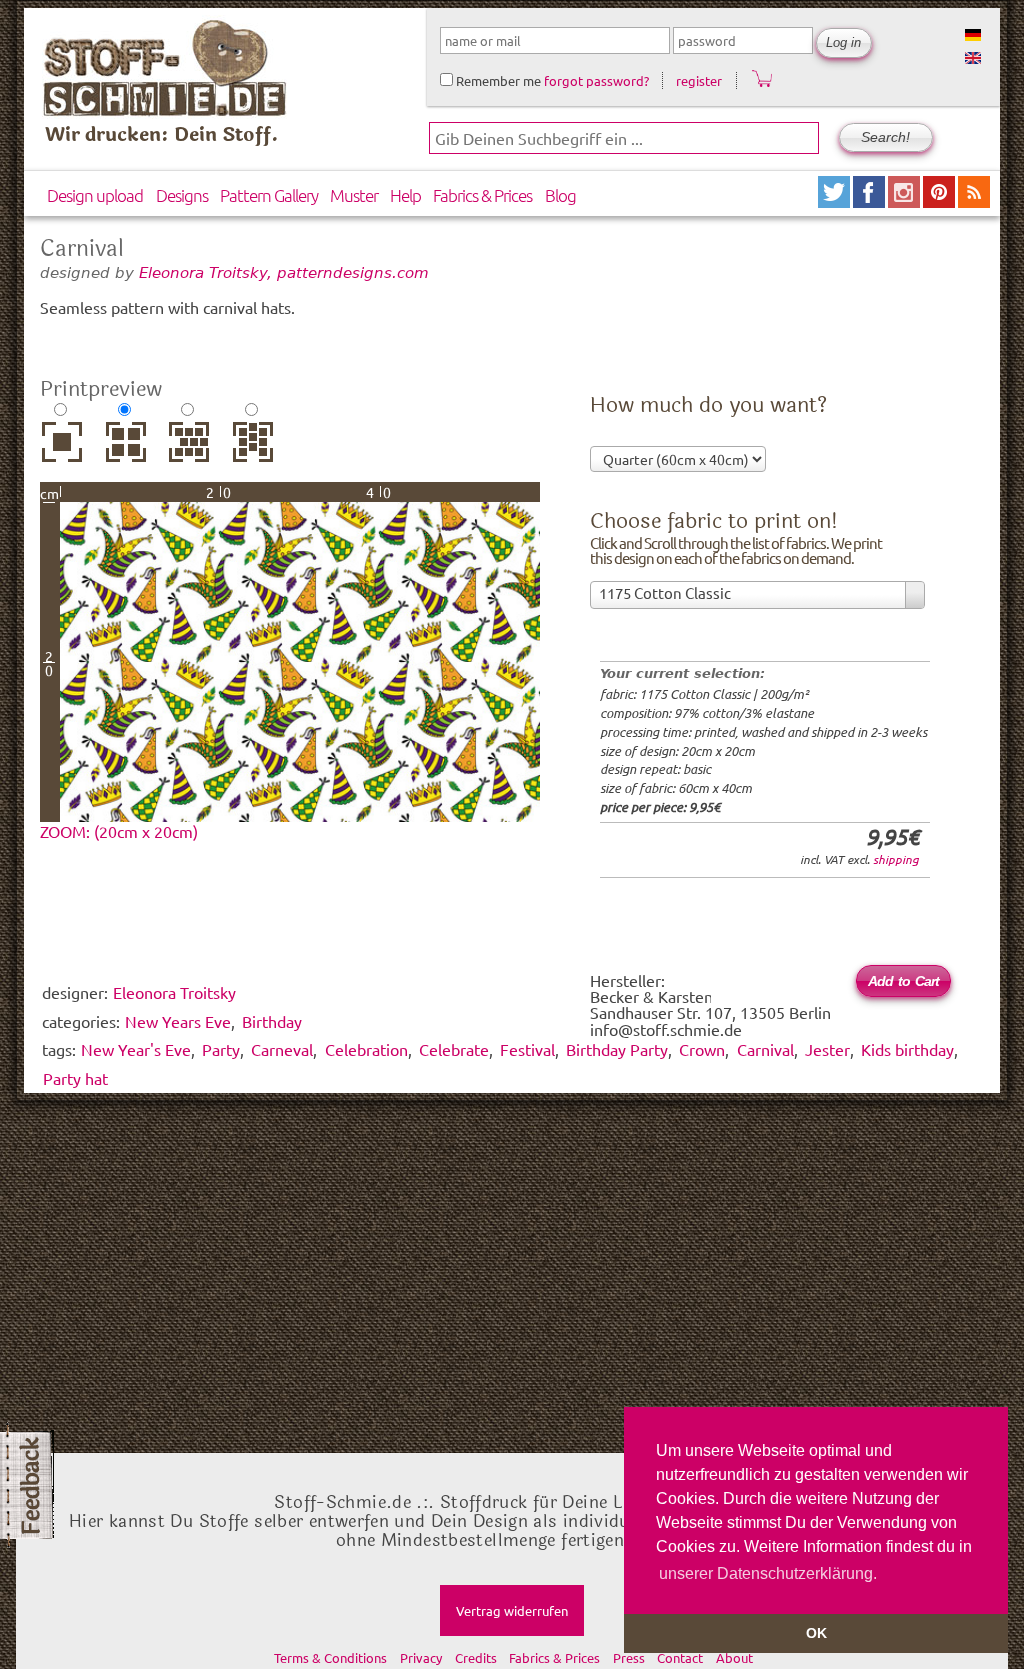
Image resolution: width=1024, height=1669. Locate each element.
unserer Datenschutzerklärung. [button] (768, 1573)
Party (221, 1049)
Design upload (95, 195)
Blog (560, 195)
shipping (896, 859)
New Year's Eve (136, 1049)
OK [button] (816, 1633)
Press (629, 1657)
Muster (354, 195)
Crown (702, 1049)
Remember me (497, 80)
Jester (827, 1049)
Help (405, 195)
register (699, 80)
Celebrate (454, 1049)
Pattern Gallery (269, 195)
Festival (527, 1049)
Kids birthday (907, 1049)
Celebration (366, 1049)
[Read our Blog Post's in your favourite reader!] (974, 200)
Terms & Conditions (330, 1657)
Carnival (765, 1049)
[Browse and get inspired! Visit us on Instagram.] (905, 200)
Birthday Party (617, 1049)
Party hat (75, 1078)
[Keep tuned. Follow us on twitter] (835, 200)
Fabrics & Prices (482, 195)
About (734, 1657)
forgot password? (596, 80)
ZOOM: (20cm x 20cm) (119, 831)
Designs (182, 195)
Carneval (282, 1049)
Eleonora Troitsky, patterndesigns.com (284, 272)
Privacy (421, 1657)
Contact (680, 1657)
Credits (476, 1657)
